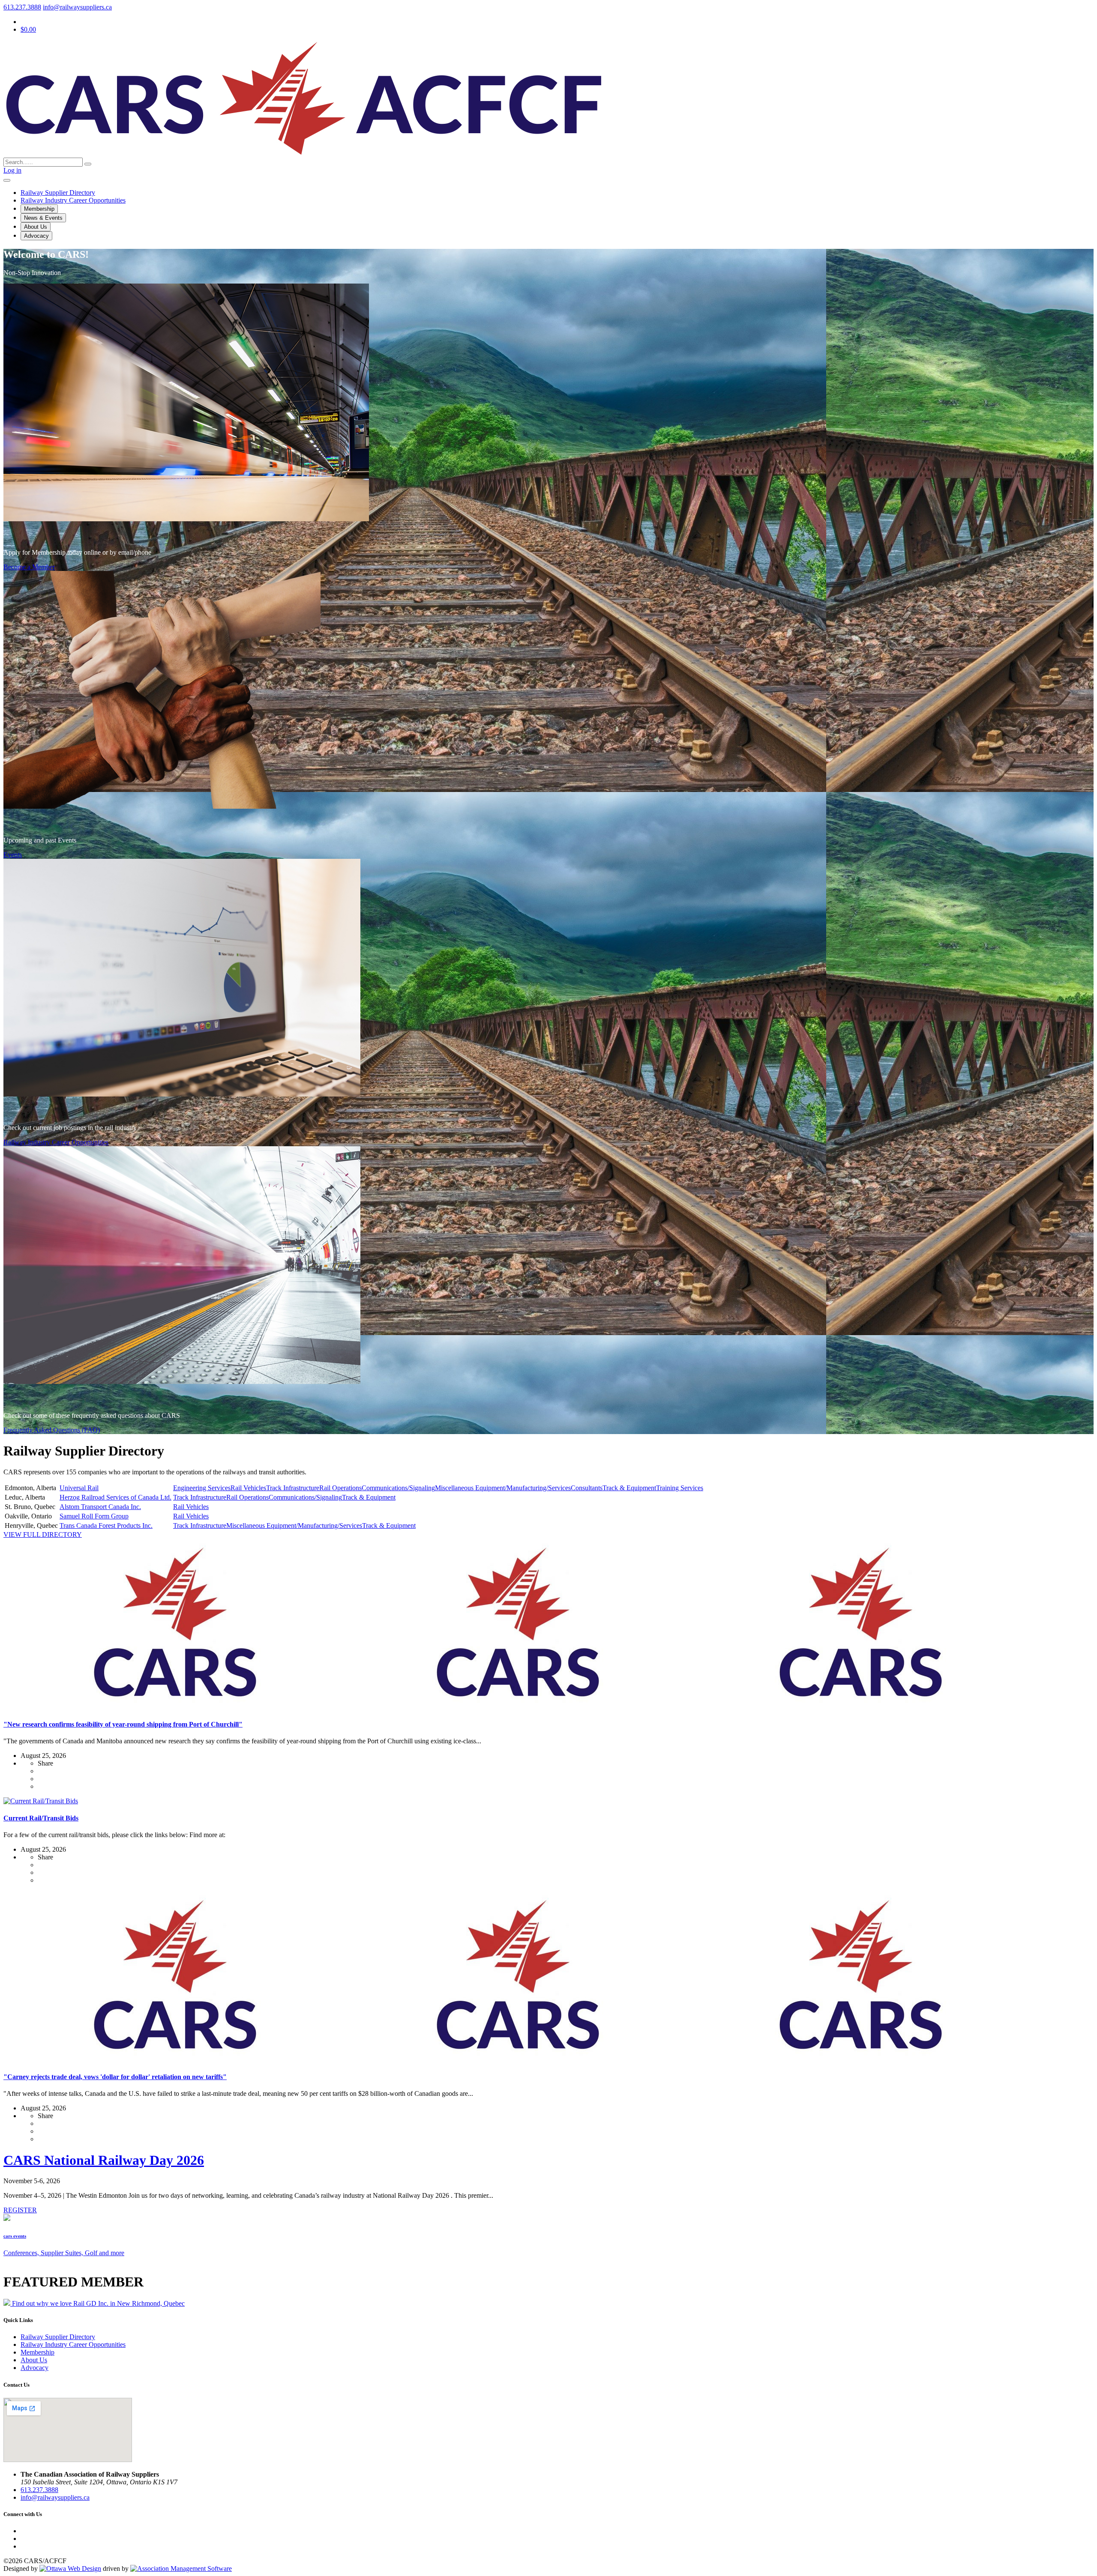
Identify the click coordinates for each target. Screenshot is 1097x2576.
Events (13, 855)
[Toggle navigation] (7, 180)
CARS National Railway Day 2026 (104, 2160)
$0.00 (28, 29)
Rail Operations (340, 1488)
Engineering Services (202, 1488)
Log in (12, 170)
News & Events (43, 218)
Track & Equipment (629, 1488)
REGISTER (20, 2210)
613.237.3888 (22, 7)
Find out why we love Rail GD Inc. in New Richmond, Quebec (98, 2303)
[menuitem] (37, 2352)
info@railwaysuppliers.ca (77, 7)
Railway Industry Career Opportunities (56, 1142)
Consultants (587, 1488)
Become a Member (29, 567)
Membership (39, 209)
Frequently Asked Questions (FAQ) (52, 1430)
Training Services (680, 1488)
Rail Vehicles (248, 1488)
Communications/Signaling (398, 1488)
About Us (36, 227)
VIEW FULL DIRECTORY (43, 1535)
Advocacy (36, 236)
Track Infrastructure (293, 1488)
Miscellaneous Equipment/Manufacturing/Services (503, 1488)
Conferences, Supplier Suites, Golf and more (64, 2253)
